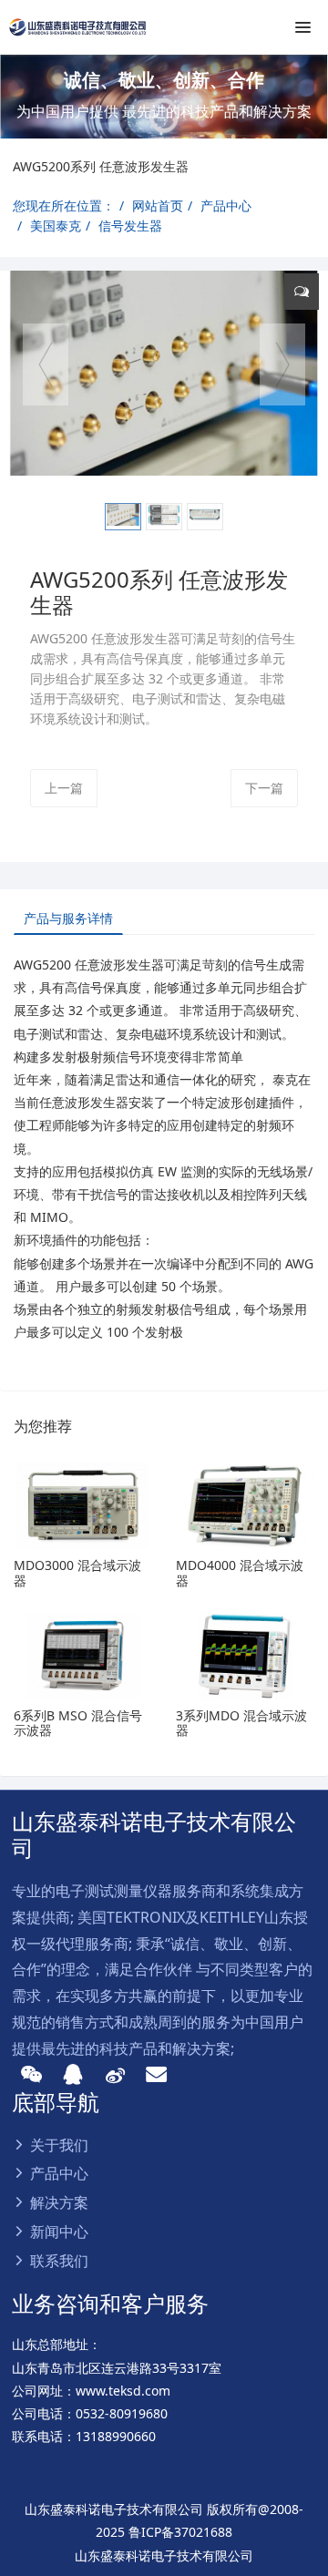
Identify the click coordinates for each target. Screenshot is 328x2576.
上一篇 (64, 788)
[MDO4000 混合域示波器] (245, 1506)
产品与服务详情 (68, 918)
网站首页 (158, 205)
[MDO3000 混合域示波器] (83, 1506)
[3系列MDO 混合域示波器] (245, 1656)
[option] (164, 97)
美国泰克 (56, 226)
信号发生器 (130, 226)
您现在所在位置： (64, 205)
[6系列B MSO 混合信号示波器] (83, 1656)
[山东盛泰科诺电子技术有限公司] (77, 27)
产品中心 (226, 205)
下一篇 (264, 788)
